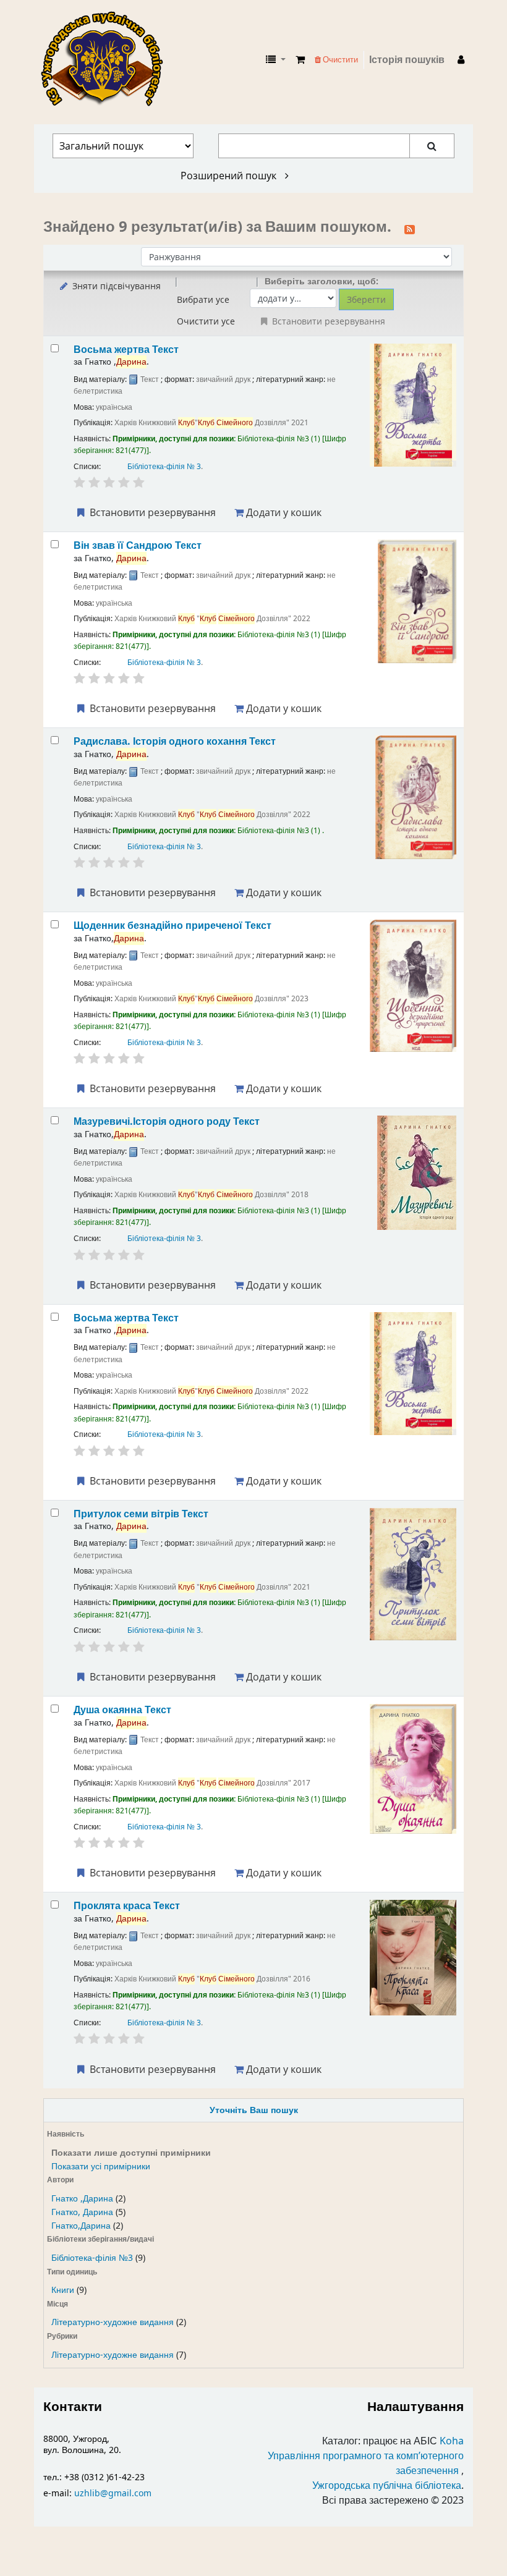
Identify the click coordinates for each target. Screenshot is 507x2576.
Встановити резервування (151, 512)
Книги (63, 2290)
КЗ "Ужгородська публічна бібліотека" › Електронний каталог (107, 60)
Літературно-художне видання (113, 2322)
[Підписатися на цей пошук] (410, 228)
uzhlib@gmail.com (113, 2493)
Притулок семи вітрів (141, 1514)
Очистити (339, 60)
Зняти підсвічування (115, 286)
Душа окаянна (122, 1710)
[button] (300, 60)
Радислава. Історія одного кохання (175, 741)
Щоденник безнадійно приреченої (173, 926)
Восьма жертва (126, 350)
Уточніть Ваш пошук (254, 2110)
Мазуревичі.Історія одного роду (167, 1121)
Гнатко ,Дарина (82, 2199)
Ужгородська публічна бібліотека (387, 2486)
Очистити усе (206, 321)
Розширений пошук (230, 176)
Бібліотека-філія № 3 (164, 467)
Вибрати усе (203, 299)
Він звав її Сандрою (138, 545)
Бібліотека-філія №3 (92, 2258)
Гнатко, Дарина (82, 2212)
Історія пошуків (407, 60)
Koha (452, 2441)
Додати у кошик (283, 512)
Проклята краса (127, 1906)
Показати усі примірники (101, 2167)
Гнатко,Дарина (81, 2226)
